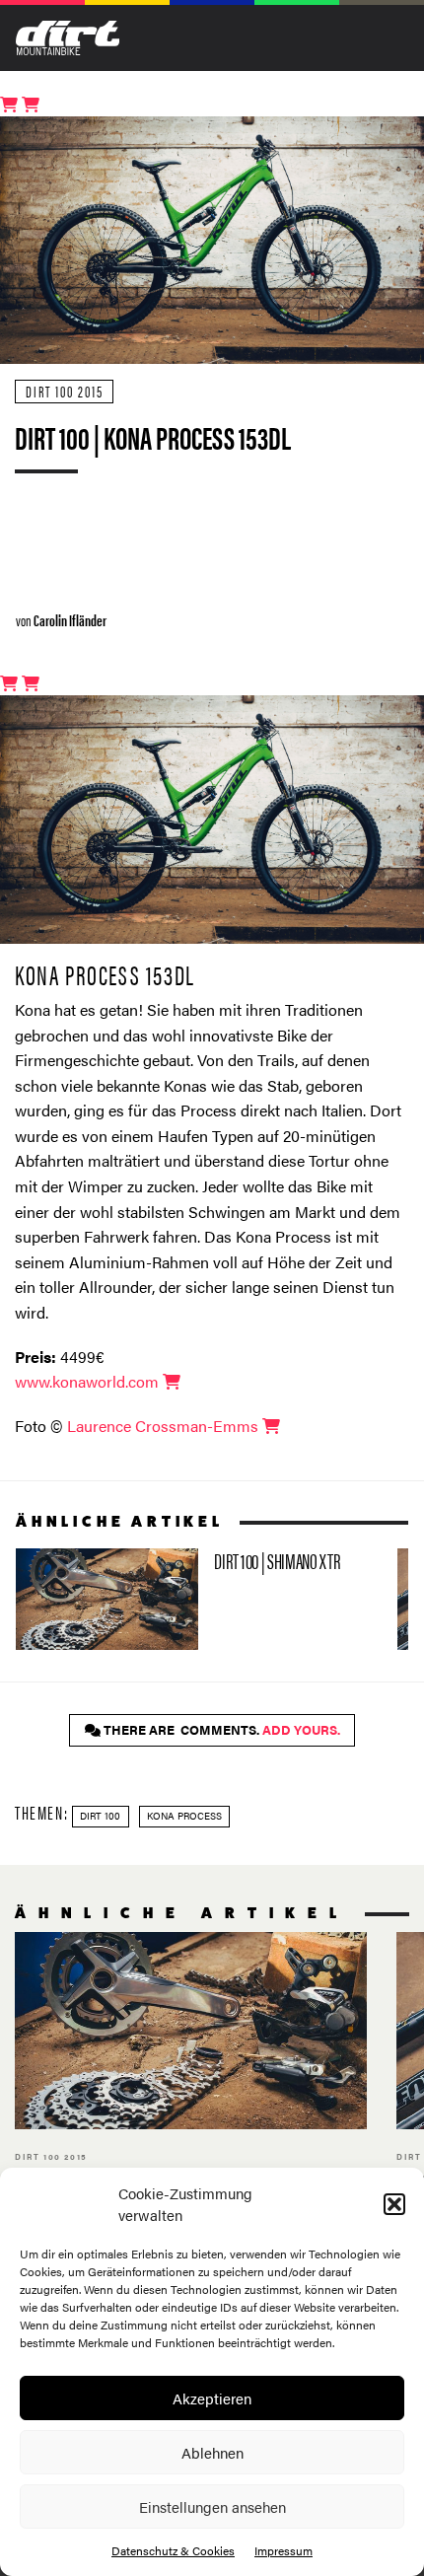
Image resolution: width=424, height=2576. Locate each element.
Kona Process (184, 1816)
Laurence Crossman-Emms (165, 1426)
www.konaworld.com (89, 1381)
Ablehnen (212, 2452)
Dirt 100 (100, 1816)
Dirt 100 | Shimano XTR (199, 1600)
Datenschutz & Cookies (173, 2550)
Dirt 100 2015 (65, 391)
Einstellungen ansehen (212, 2506)
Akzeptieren (212, 2398)
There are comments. (220, 1730)
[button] (394, 2204)
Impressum (283, 2550)
